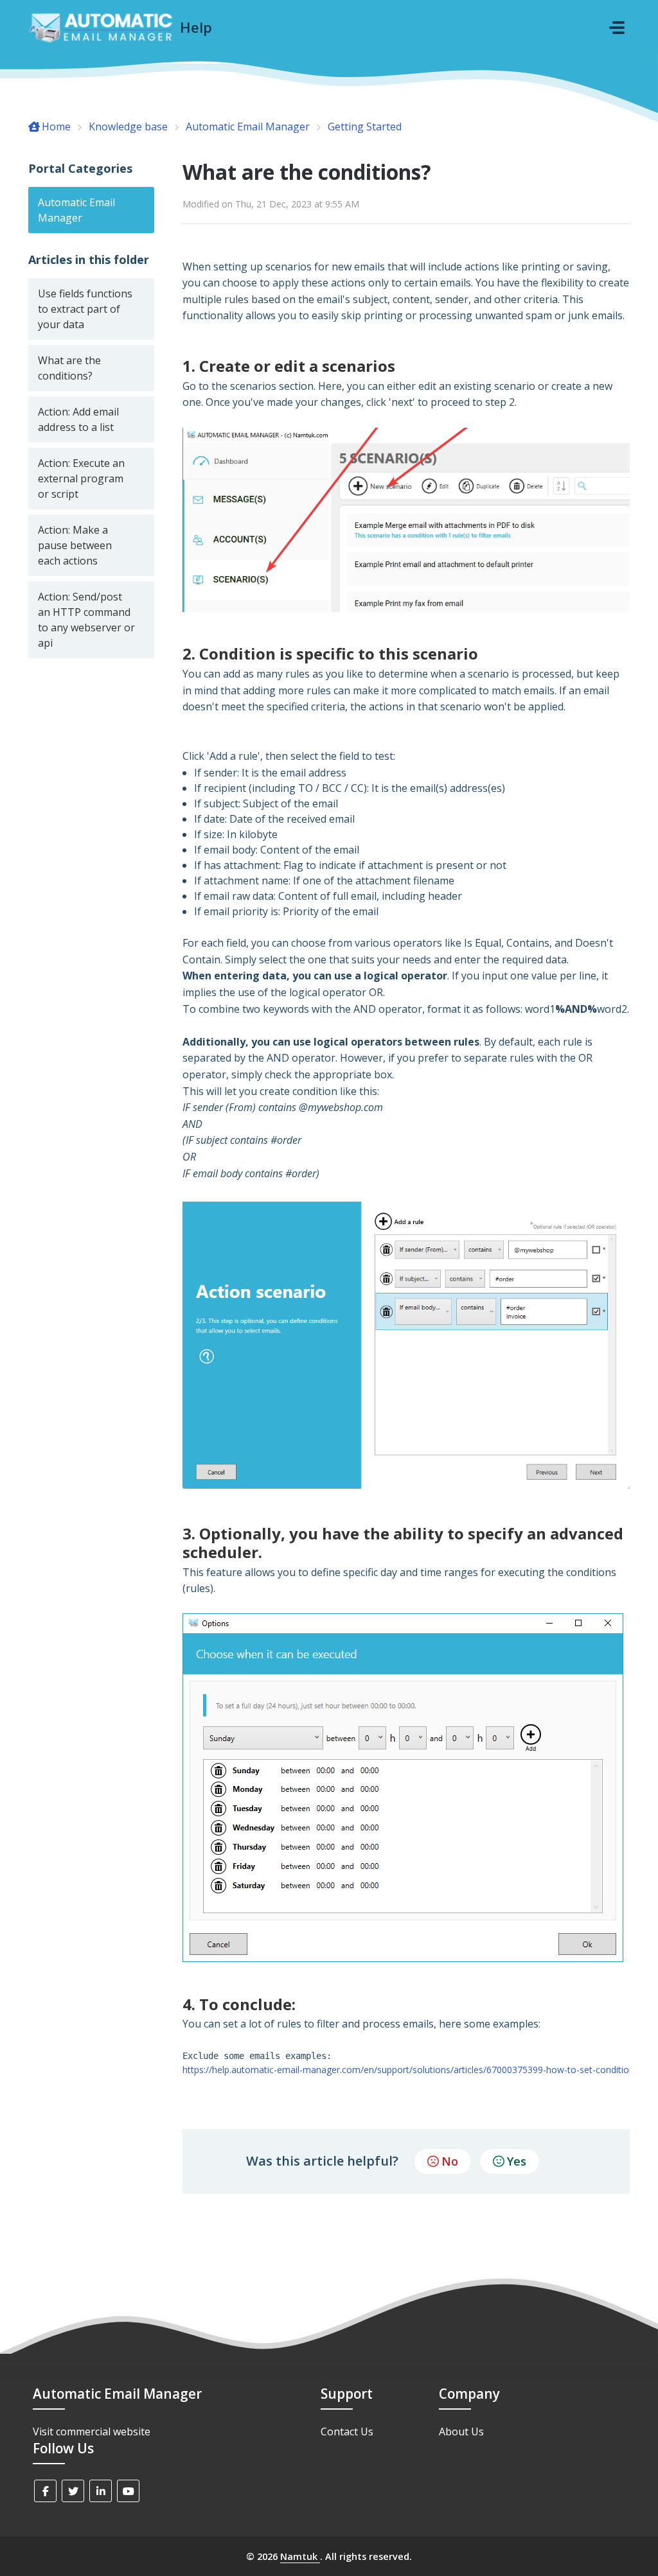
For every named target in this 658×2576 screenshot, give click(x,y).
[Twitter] (73, 2491)
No (450, 2161)
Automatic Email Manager (248, 127)
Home (56, 127)
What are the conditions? (69, 368)
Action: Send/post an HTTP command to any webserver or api (86, 620)
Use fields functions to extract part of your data (85, 309)
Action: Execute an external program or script (81, 478)
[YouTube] (128, 2491)
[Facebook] (45, 2491)
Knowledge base (128, 127)
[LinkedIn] (101, 2491)
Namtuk (300, 2556)
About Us (461, 2431)
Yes (517, 2161)
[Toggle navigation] (617, 28)
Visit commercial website (92, 2431)
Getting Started (365, 127)
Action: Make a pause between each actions (75, 545)
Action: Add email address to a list (78, 419)
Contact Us (347, 2431)
